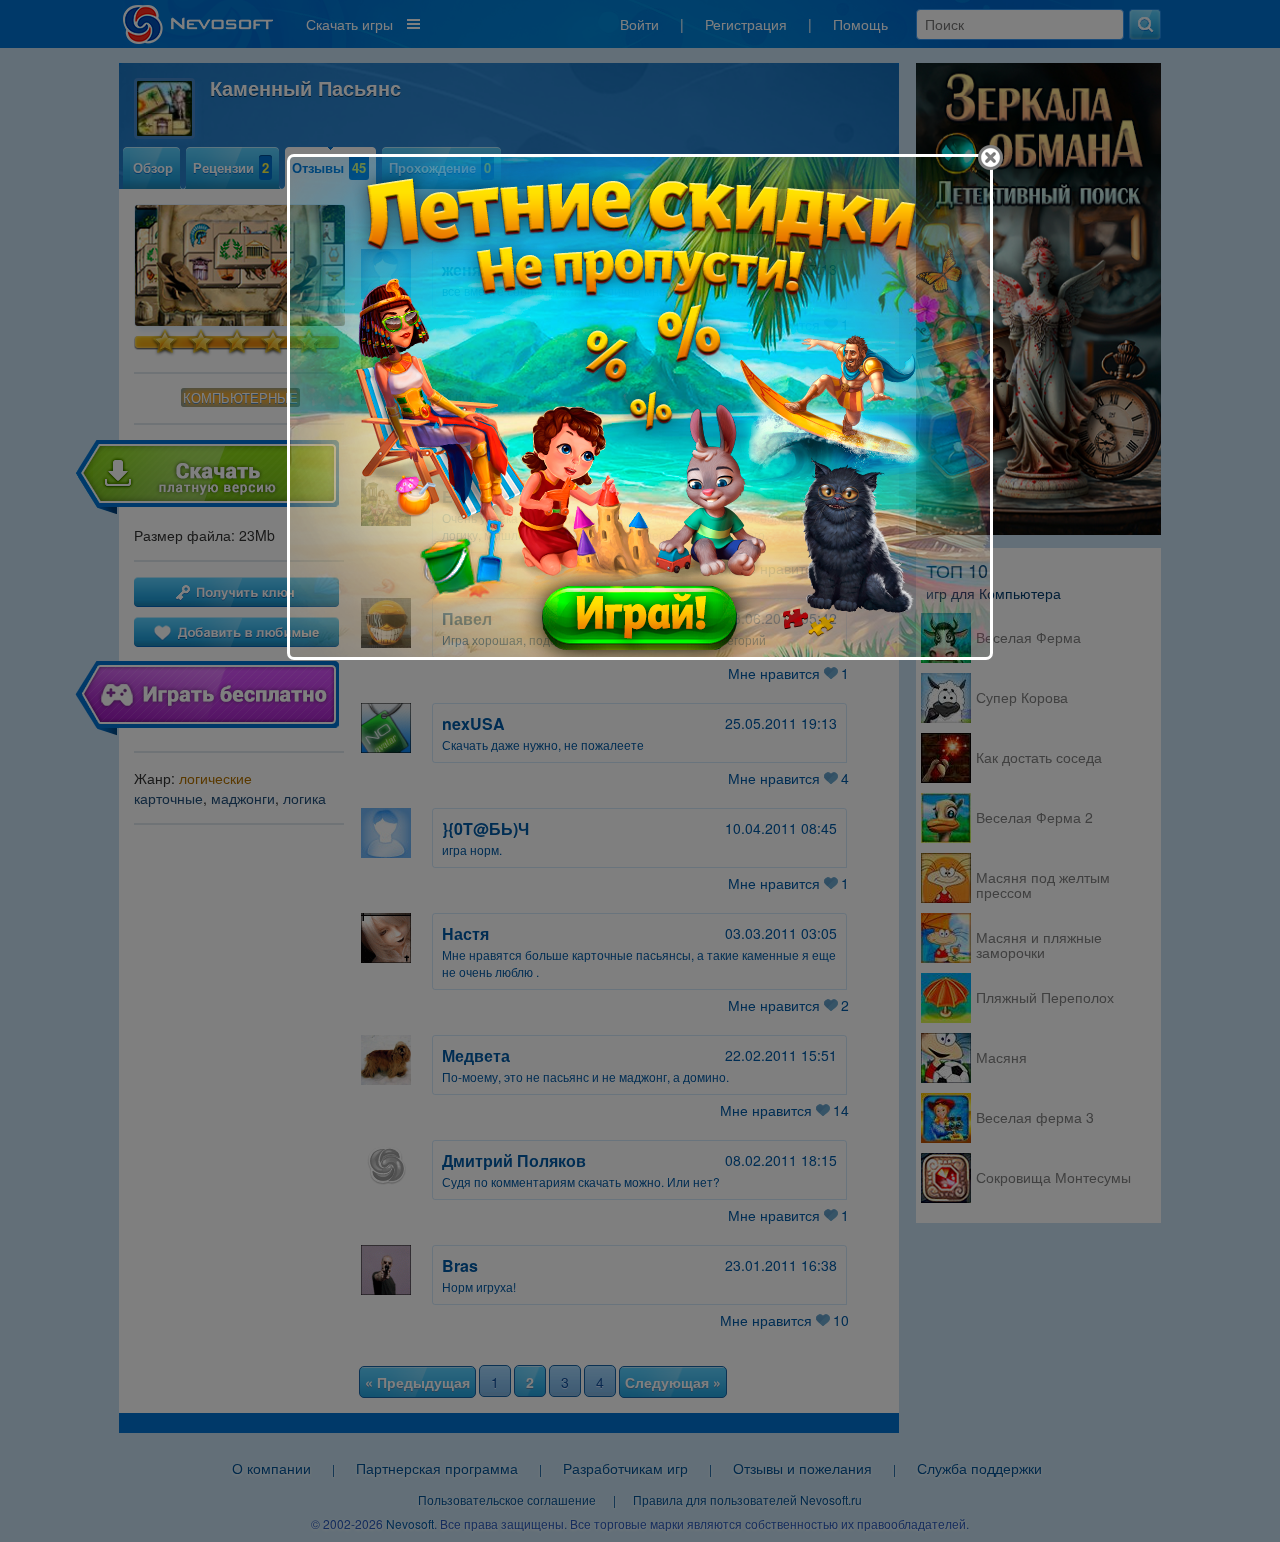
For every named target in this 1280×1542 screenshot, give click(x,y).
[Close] (990, 157)
